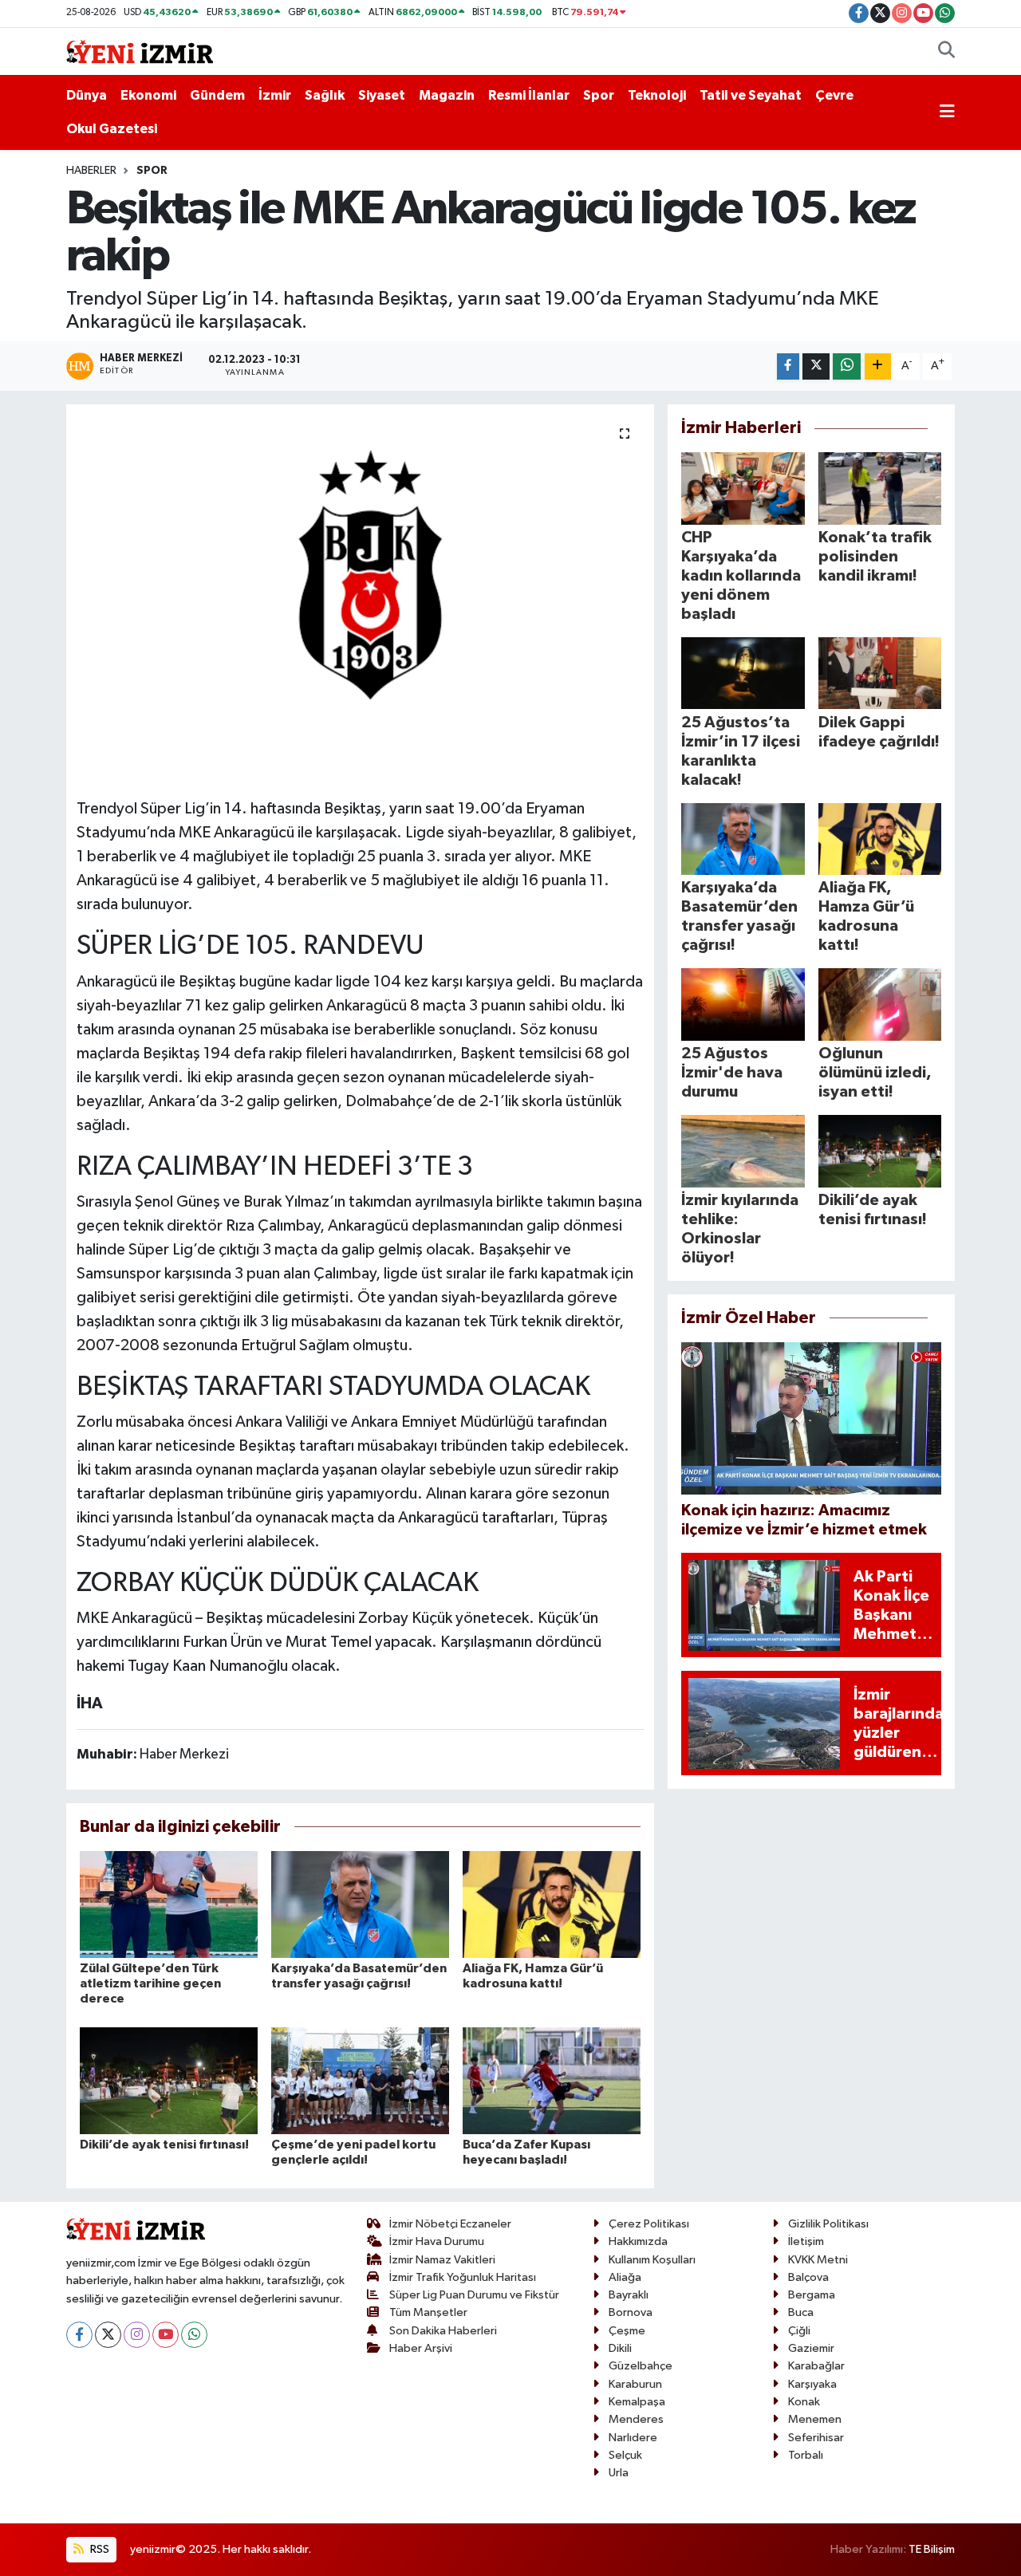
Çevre (834, 95)
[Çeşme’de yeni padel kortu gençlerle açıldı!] (360, 2080)
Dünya (87, 95)
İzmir (275, 95)
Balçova (808, 2277)
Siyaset (382, 95)
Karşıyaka (812, 2384)
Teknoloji (657, 95)
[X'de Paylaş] (816, 366)
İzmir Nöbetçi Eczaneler (450, 2224)
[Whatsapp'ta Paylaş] (847, 366)
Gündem (217, 95)
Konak (804, 2402)
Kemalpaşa (637, 2402)
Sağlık (325, 95)
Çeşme (627, 2331)
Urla (619, 2473)
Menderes (636, 2419)
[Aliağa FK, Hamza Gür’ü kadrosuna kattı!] (552, 1904)
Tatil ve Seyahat (751, 95)
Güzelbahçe (641, 2366)
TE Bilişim (932, 2549)
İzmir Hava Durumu (437, 2241)
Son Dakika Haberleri (443, 2331)
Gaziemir (811, 2348)
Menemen (815, 2419)
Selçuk (625, 2455)
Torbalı (806, 2455)
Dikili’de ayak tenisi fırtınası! (164, 2145)
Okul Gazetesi (112, 129)
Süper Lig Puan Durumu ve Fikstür (474, 2295)
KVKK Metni (818, 2260)
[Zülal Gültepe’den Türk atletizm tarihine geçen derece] (169, 1904)
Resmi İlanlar (529, 95)
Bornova (631, 2312)
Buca (801, 2312)
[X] (108, 2335)
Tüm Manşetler (428, 2312)
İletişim (806, 2241)
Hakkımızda (638, 2241)
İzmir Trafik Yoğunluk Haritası (463, 2277)
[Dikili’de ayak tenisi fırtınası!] (169, 2080)
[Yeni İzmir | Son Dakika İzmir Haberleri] (140, 51)
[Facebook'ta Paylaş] (788, 366)
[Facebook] (79, 2335)
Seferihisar (816, 2438)
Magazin (447, 95)
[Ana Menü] (947, 112)
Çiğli (799, 2331)
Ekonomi (148, 95)
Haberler (91, 171)
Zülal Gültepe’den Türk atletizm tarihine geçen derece (150, 1983)
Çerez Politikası (649, 2224)
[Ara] (946, 52)
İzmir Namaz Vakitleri (442, 2260)
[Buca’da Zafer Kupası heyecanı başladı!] (552, 2080)
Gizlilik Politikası (828, 2224)
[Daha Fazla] (878, 366)
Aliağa (625, 2277)
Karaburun (635, 2384)
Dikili (620, 2348)
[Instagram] (137, 2335)
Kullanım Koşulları (652, 2260)
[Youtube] (166, 2335)
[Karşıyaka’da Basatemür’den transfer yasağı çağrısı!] (360, 1904)
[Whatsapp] (194, 2335)
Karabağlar (816, 2366)
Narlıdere (633, 2438)
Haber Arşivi (421, 2348)
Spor (599, 95)
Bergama (812, 2295)
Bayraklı (629, 2295)
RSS (99, 2549)
